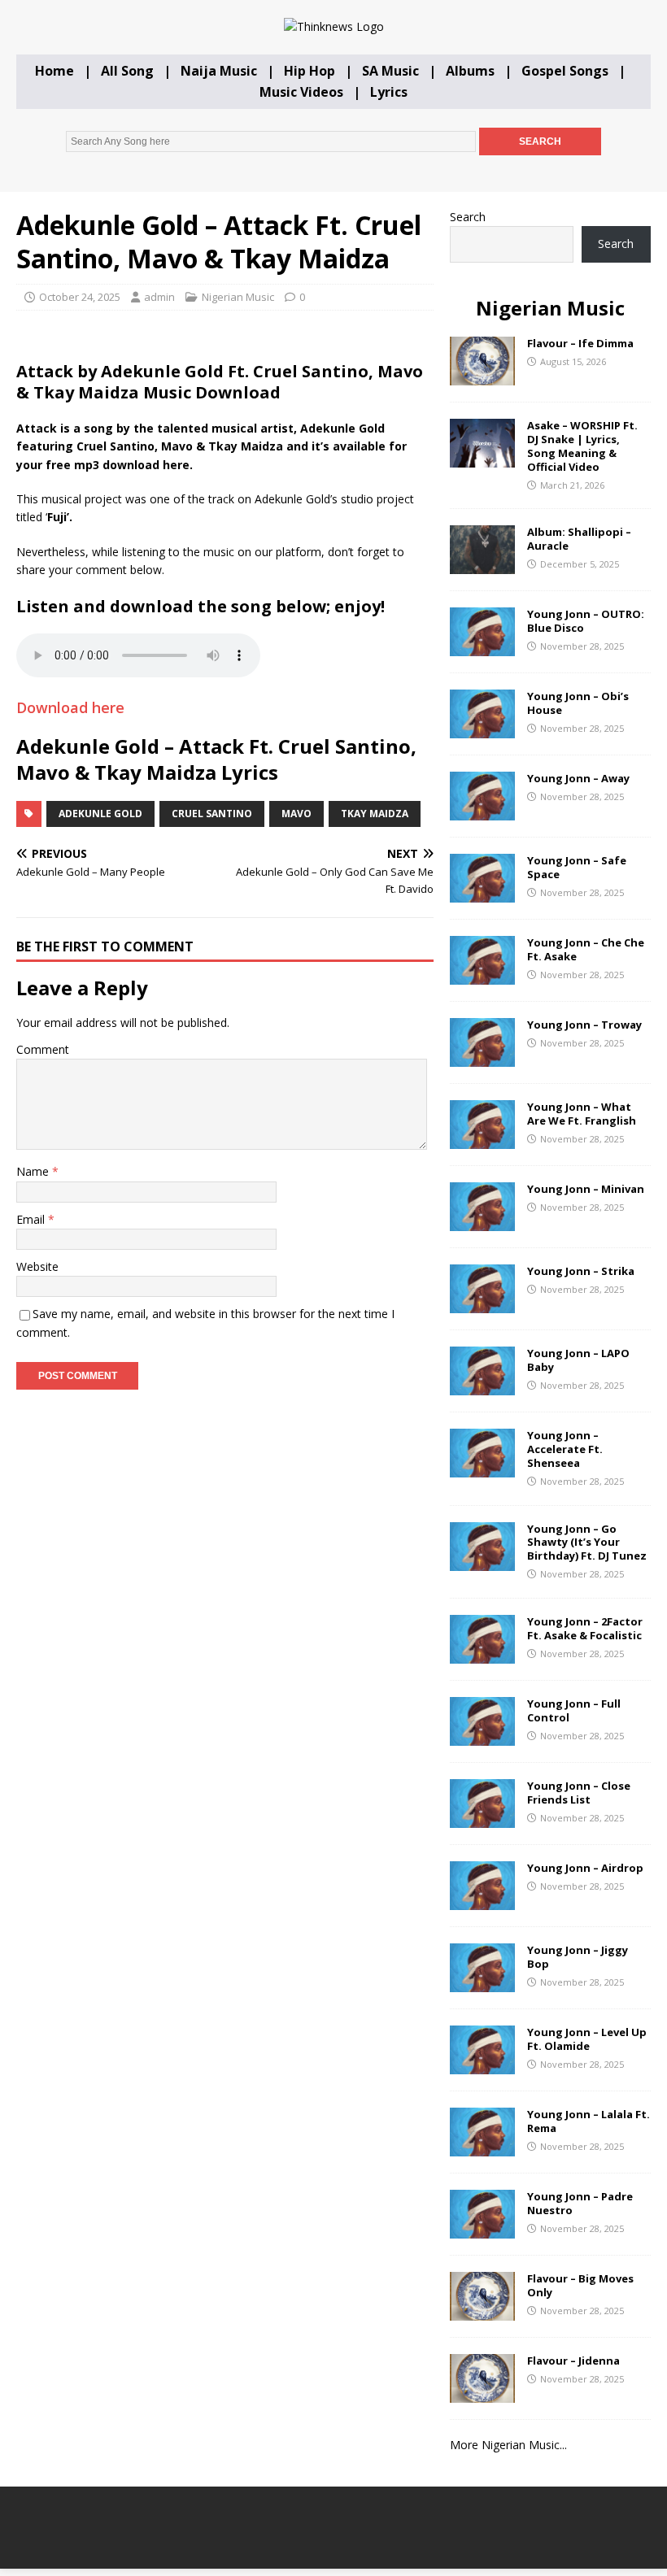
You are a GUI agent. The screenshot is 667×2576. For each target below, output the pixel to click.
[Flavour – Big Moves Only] (482, 2311)
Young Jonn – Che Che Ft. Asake (586, 949)
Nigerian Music (238, 297)
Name (34, 1171)
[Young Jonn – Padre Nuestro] (482, 2228)
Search (468, 217)
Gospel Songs (565, 71)
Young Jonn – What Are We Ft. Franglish (582, 1114)
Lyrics (389, 92)
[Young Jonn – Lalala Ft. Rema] (482, 2146)
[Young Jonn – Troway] (482, 1057)
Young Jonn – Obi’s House (578, 703)
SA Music (390, 71)
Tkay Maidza (375, 814)
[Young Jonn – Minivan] (482, 1222)
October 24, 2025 (80, 297)
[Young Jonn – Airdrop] (482, 1900)
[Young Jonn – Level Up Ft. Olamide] (482, 2064)
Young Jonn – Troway (584, 1025)
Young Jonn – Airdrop (585, 1868)
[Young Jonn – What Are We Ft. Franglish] (482, 1140)
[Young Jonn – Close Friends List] (482, 1818)
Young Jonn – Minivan (586, 1189)
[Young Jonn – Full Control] (482, 1736)
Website (37, 1266)
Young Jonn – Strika (581, 1271)
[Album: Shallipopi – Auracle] (482, 565)
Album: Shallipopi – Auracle (579, 539)
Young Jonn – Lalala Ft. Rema (589, 2121)
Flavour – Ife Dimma (580, 343)
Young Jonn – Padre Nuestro (580, 2203)
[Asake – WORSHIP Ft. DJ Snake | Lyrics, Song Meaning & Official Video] (482, 458)
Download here (70, 707)
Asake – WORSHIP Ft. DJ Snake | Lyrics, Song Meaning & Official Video (582, 446)
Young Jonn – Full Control (574, 1710)
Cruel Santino (212, 814)
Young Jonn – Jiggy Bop (578, 1957)
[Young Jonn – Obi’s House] (482, 729)
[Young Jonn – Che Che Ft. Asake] (482, 975)
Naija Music (219, 71)
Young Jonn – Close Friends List (579, 1793)
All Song (127, 71)
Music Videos (301, 92)
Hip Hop (310, 71)
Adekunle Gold (100, 814)
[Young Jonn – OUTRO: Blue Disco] (482, 647)
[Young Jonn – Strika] (482, 1304)
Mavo (296, 814)
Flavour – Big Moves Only (580, 2285)
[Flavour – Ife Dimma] (482, 376)
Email (32, 1219)
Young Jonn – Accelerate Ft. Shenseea (565, 1449)
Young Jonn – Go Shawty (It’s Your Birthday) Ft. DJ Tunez (587, 1543)
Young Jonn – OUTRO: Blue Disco (586, 621)
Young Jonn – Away (578, 778)
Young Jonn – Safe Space (577, 867)
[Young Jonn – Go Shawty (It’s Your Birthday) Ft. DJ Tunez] (482, 1561)
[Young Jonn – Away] (482, 811)
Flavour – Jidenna (573, 2361)
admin (159, 297)
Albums (470, 71)
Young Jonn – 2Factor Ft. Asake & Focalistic (585, 1628)
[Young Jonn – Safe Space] (482, 893)
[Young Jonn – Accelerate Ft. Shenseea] (482, 1468)
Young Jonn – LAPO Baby (578, 1360)
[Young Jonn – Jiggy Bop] (482, 1982)
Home (54, 71)
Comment (43, 1049)
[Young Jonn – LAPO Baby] (482, 1386)
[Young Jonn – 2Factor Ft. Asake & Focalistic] (482, 1654)
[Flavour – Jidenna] (482, 2393)
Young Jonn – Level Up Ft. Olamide (587, 2039)
